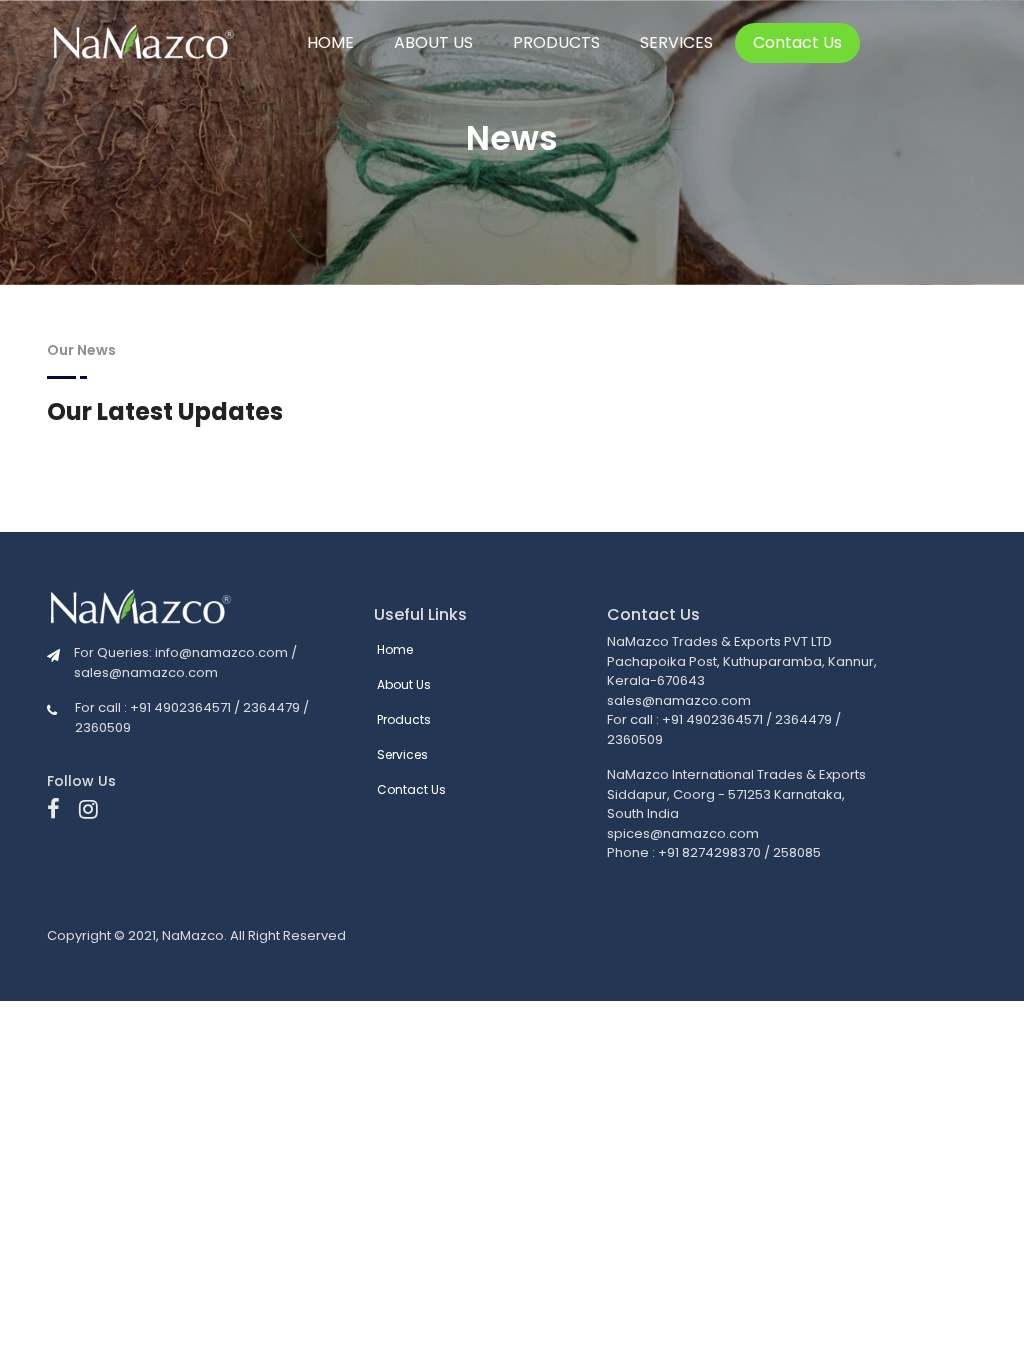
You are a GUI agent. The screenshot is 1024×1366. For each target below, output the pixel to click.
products (556, 42)
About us (433, 42)
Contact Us (797, 42)
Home (330, 42)
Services (676, 42)
